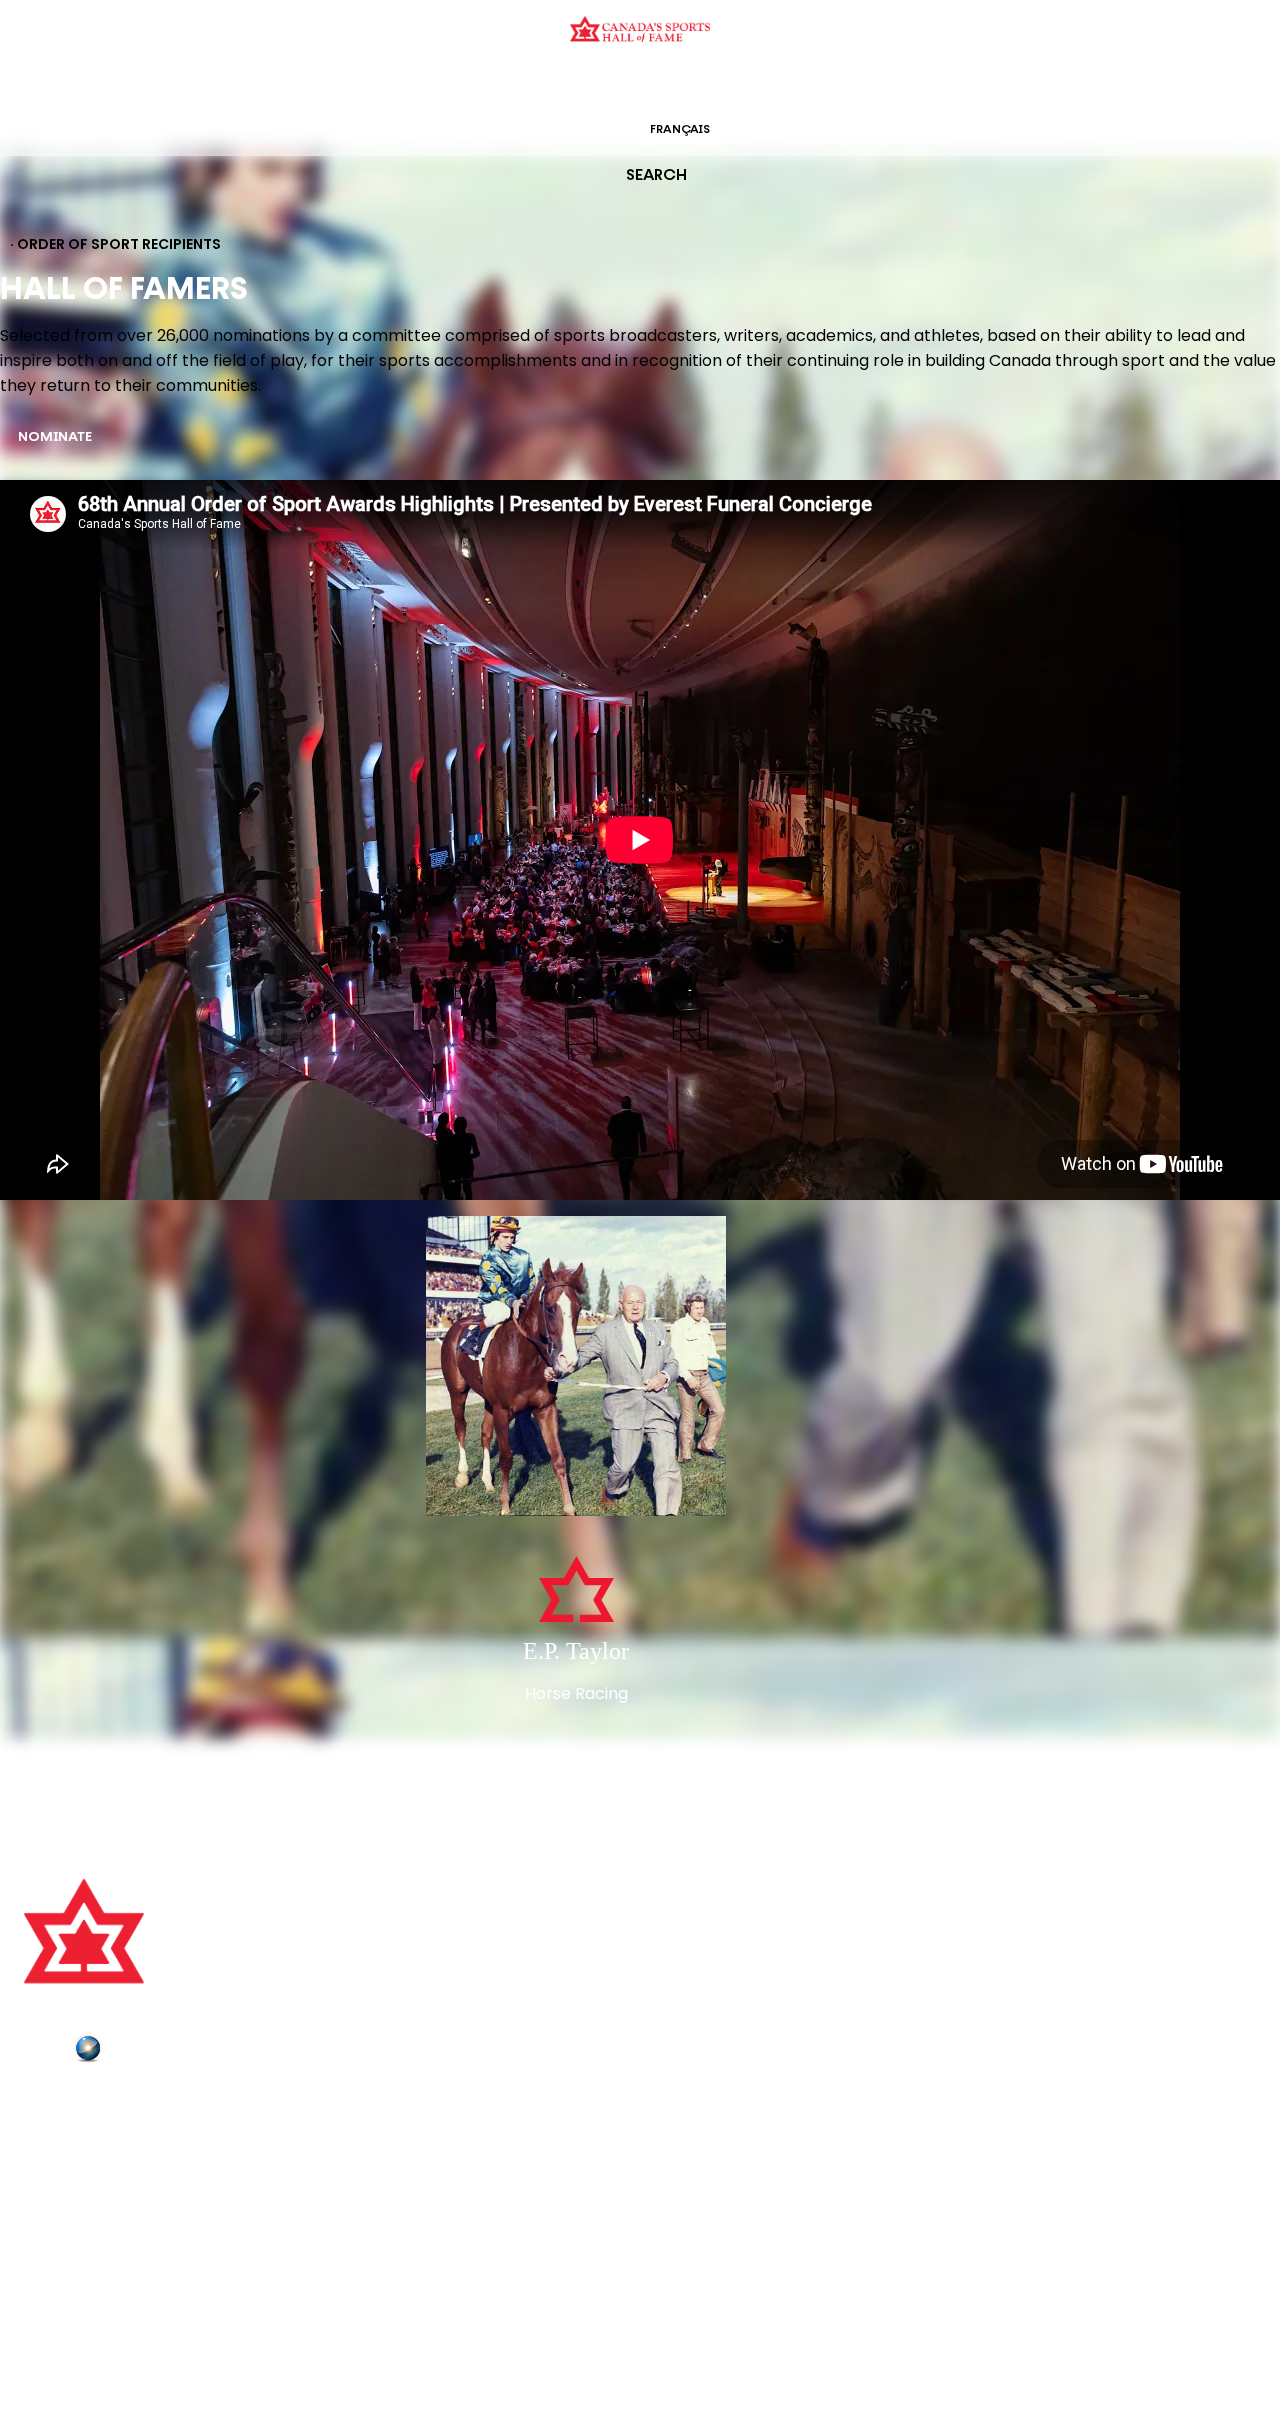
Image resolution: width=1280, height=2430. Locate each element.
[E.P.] (576, 1368)
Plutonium (145, 2052)
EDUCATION (562, 84)
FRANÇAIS (680, 130)
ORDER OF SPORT (666, 84)
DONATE (55, 2215)
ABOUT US (61, 2104)
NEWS (47, 2187)
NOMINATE (55, 437)
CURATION (479, 84)
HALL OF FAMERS (783, 84)
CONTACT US (72, 2131)
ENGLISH (596, 130)
